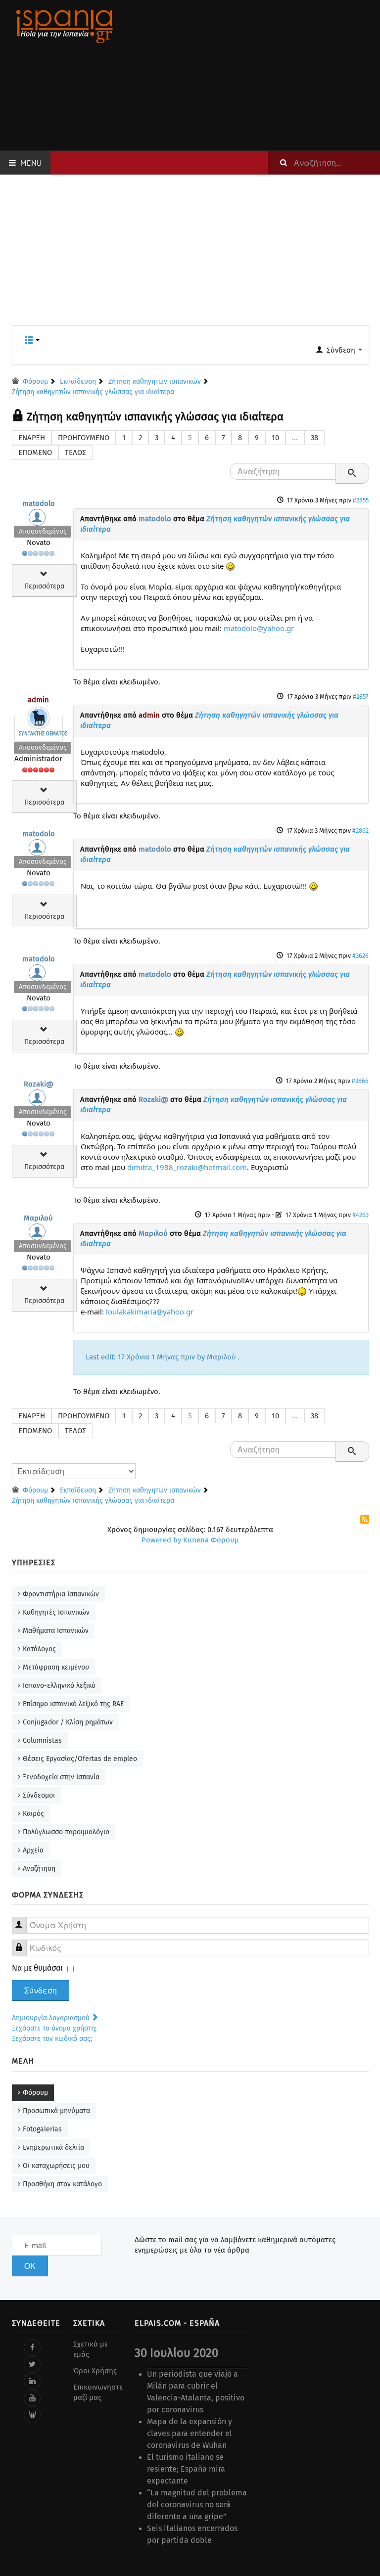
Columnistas (42, 1740)
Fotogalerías (42, 2129)
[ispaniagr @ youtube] (32, 2398)
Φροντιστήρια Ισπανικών (61, 1594)
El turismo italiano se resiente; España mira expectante (186, 2469)
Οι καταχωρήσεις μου (56, 2166)
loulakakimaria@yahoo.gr (150, 1311)
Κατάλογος (39, 1649)
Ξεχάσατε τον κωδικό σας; (52, 2039)
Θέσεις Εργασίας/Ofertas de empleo (80, 1759)
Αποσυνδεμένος (43, 531)
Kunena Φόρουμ (211, 1540)
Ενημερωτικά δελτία (53, 2147)
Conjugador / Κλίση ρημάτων (68, 1722)
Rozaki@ (39, 1084)
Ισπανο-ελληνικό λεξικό (59, 1686)
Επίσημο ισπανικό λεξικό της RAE (73, 1704)
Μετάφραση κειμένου (56, 1667)
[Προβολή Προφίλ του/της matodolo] (39, 520)
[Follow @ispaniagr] (32, 2364)
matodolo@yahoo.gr (259, 628)
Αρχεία (33, 1850)
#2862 (360, 831)
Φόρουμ (35, 2093)
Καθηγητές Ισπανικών (56, 1612)
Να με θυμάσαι (37, 1968)
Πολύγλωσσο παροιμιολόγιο (66, 1832)
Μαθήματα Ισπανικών (56, 1631)
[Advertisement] (252, 75)
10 (275, 438)
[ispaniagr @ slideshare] (32, 2415)
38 (314, 438)
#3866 (360, 1081)
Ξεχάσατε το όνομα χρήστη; (54, 2028)
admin (38, 700)
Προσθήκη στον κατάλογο (62, 2184)
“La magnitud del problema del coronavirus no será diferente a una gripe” (197, 2505)
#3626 (360, 956)
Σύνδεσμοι (39, 1795)
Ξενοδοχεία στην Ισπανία (61, 1777)
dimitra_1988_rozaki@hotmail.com (187, 1167)
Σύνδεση (41, 1990)
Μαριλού (38, 1218)
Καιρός (33, 1814)
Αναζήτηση (39, 1869)
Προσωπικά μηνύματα (56, 2111)
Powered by (161, 1540)
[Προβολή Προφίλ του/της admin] (39, 716)
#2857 (361, 697)
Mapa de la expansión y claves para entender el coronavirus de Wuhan (190, 2433)
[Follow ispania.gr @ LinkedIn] (32, 2381)
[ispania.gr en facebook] (32, 2348)
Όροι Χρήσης (95, 2371)
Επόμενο (35, 452)
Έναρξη (32, 438)
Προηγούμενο (84, 438)
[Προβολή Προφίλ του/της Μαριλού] (39, 1234)
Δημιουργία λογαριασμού (52, 2018)
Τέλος (75, 452)
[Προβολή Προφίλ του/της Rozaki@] (39, 1100)
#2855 (361, 500)
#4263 (360, 1215)
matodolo (39, 503)
